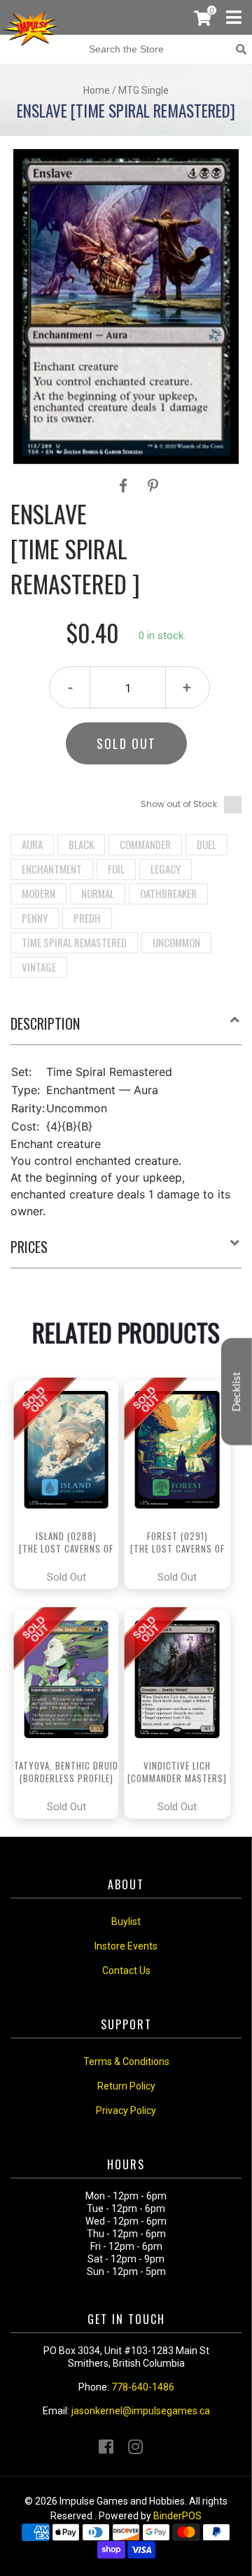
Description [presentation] (45, 1023)
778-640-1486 (143, 2387)
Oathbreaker (168, 893)
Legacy (166, 869)
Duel (206, 844)
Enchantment (52, 869)
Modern (38, 893)
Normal (98, 893)
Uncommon (176, 942)
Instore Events (126, 1946)
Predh (87, 918)
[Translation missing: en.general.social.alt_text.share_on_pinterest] (153, 486)
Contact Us (126, 1970)
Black (81, 844)
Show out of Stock (179, 804)
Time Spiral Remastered (74, 942)
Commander (145, 844)
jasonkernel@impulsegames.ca (141, 2411)
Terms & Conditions (126, 2061)
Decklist (237, 1392)
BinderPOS (177, 2516)
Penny (35, 918)
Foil (116, 869)
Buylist (126, 1921)
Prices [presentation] (29, 1247)
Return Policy (126, 2086)
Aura (32, 844)
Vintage (39, 967)
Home (97, 90)
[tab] (126, 1029)
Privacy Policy (126, 2110)
